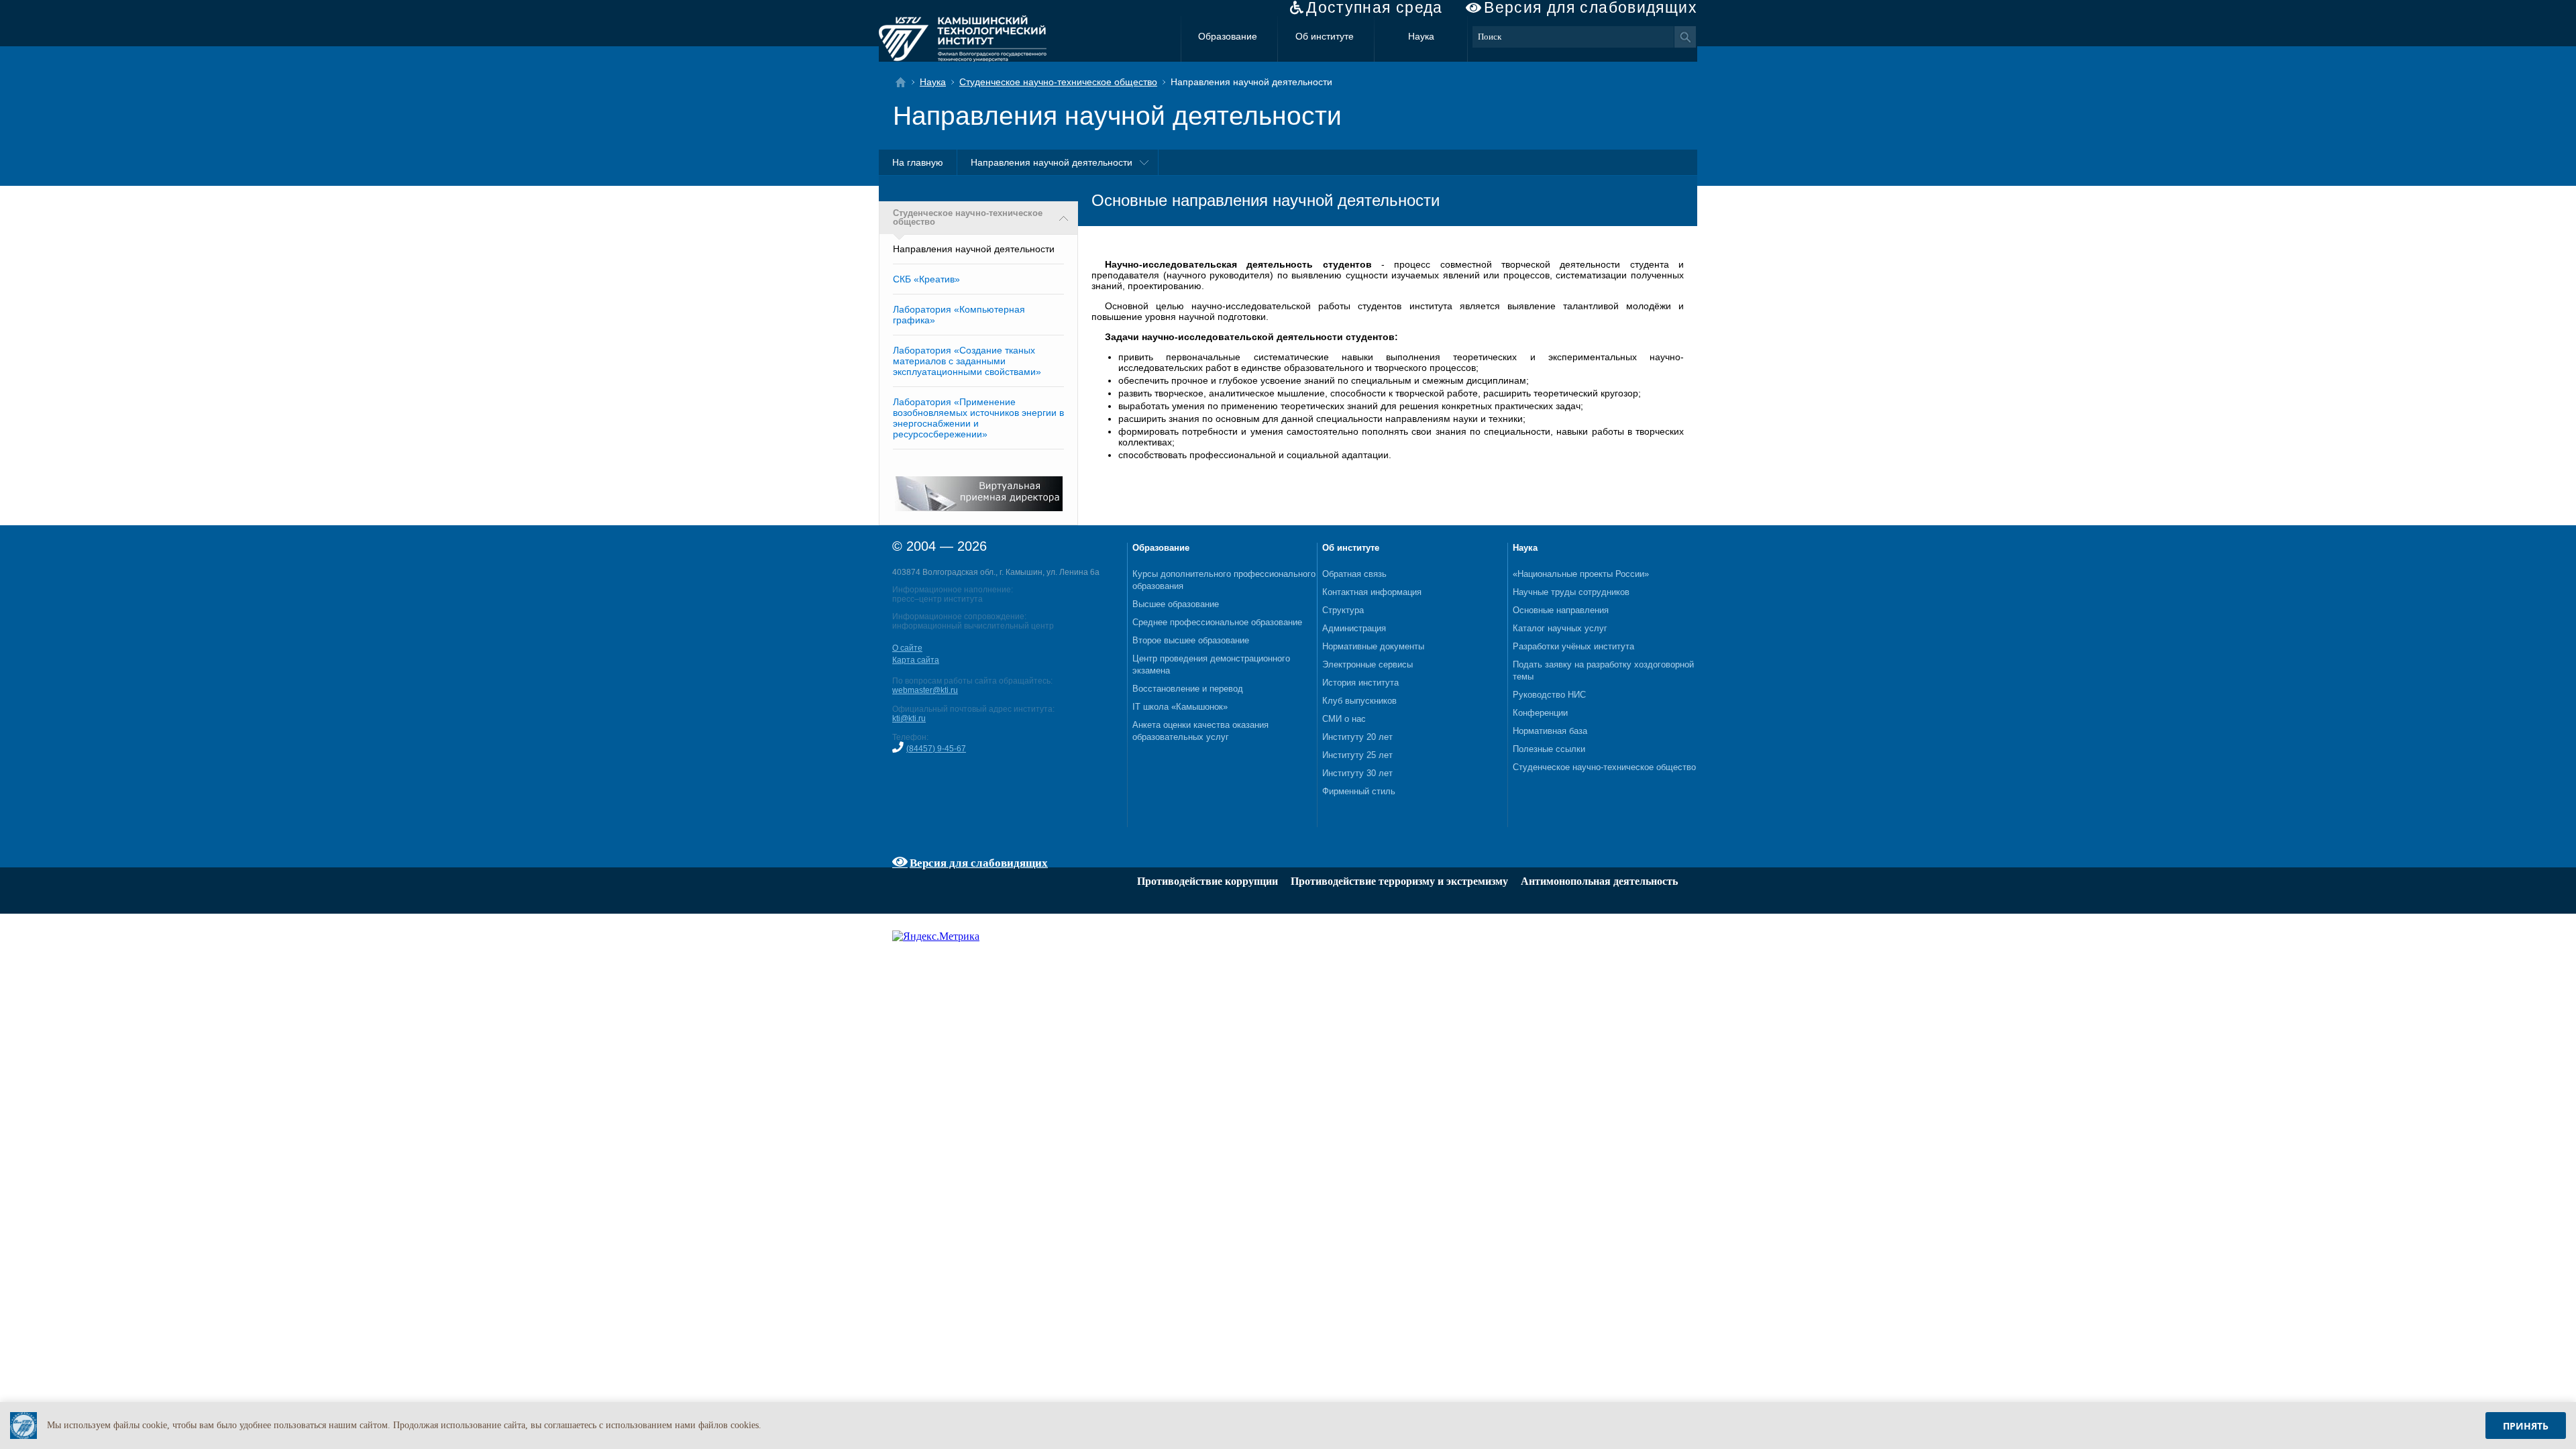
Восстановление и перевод (1188, 689)
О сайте (907, 648)
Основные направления (1561, 610)
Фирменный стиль (1359, 791)
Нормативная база (1550, 731)
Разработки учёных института (1573, 646)
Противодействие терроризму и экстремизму (1399, 881)
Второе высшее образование (1191, 640)
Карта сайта (916, 660)
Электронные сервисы (1367, 664)
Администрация (1354, 628)
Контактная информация (1372, 592)
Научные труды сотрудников (1571, 592)
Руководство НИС (1549, 695)
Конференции (1540, 713)
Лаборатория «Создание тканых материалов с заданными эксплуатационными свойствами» (967, 361)
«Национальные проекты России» (1581, 574)
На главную (918, 162)
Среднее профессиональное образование (1217, 622)
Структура (1343, 610)
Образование (1228, 36)
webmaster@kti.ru (925, 690)
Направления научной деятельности (1052, 162)
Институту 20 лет (1357, 737)
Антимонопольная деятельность (1599, 881)
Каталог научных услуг (1560, 628)
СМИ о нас (1344, 719)
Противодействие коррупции (1207, 881)
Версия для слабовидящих (1591, 8)
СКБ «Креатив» (926, 279)
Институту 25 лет (1357, 755)
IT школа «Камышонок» (1180, 707)
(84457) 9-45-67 (936, 749)
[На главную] (905, 82)
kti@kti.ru (909, 718)
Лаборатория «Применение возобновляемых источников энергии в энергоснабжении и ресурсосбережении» (978, 418)
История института (1360, 683)
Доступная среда (1375, 8)
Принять (2526, 1426)
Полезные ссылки (1549, 749)
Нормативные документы (1373, 646)
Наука (1421, 36)
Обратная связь (1354, 574)
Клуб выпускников (1359, 701)
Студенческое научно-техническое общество (1058, 82)
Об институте (1325, 36)
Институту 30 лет (1357, 773)
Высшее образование (1176, 604)
